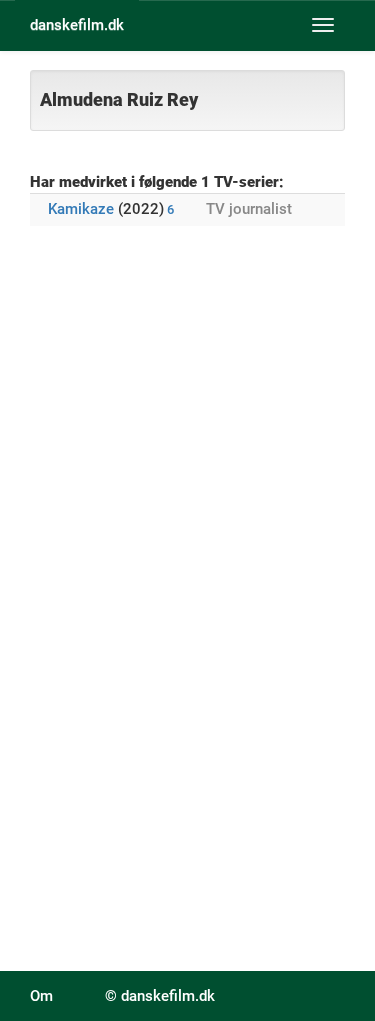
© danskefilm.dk (160, 996)
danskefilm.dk (77, 25)
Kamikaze (81, 209)
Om (41, 996)
